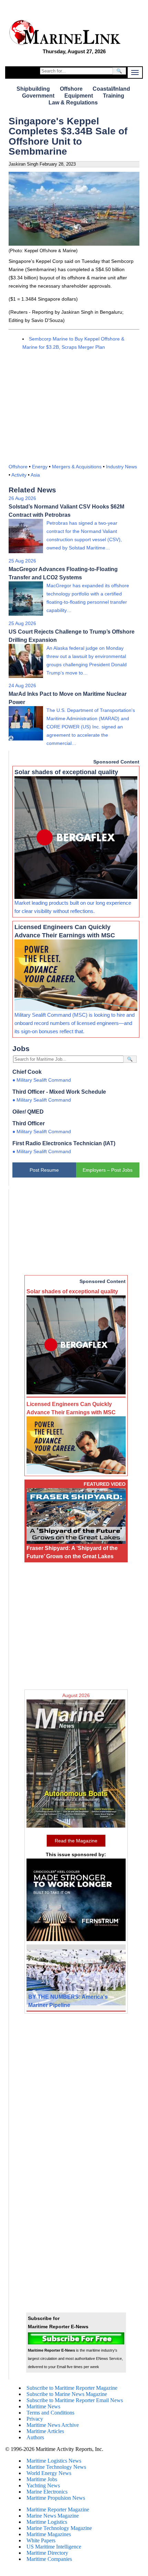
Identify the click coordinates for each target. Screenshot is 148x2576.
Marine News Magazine (53, 2516)
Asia (35, 475)
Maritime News (43, 2406)
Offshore (71, 89)
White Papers (41, 2540)
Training (114, 96)
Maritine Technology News (56, 2467)
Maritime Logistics (47, 2522)
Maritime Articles (45, 2431)
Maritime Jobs (42, 2479)
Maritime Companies (49, 2559)
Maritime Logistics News (54, 2461)
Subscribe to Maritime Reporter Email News (75, 2400)
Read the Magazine (76, 1841)
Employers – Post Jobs (108, 1170)
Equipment (79, 96)
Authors (35, 2437)
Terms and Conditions (50, 2413)
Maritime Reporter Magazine (58, 2510)
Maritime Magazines (49, 2534)
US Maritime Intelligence (54, 2547)
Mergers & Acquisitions (77, 467)
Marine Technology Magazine (59, 2528)
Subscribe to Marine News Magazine (67, 2394)
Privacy (35, 2419)
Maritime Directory (47, 2553)
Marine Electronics (47, 2492)
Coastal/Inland (111, 89)
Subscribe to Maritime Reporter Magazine (72, 2388)
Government (38, 96)
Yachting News (43, 2485)
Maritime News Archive (53, 2425)
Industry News (121, 467)
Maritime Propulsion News (56, 2498)
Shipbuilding (33, 89)
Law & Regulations (73, 103)
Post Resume (44, 1170)
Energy (40, 467)
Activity (19, 475)
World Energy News (49, 2473)
